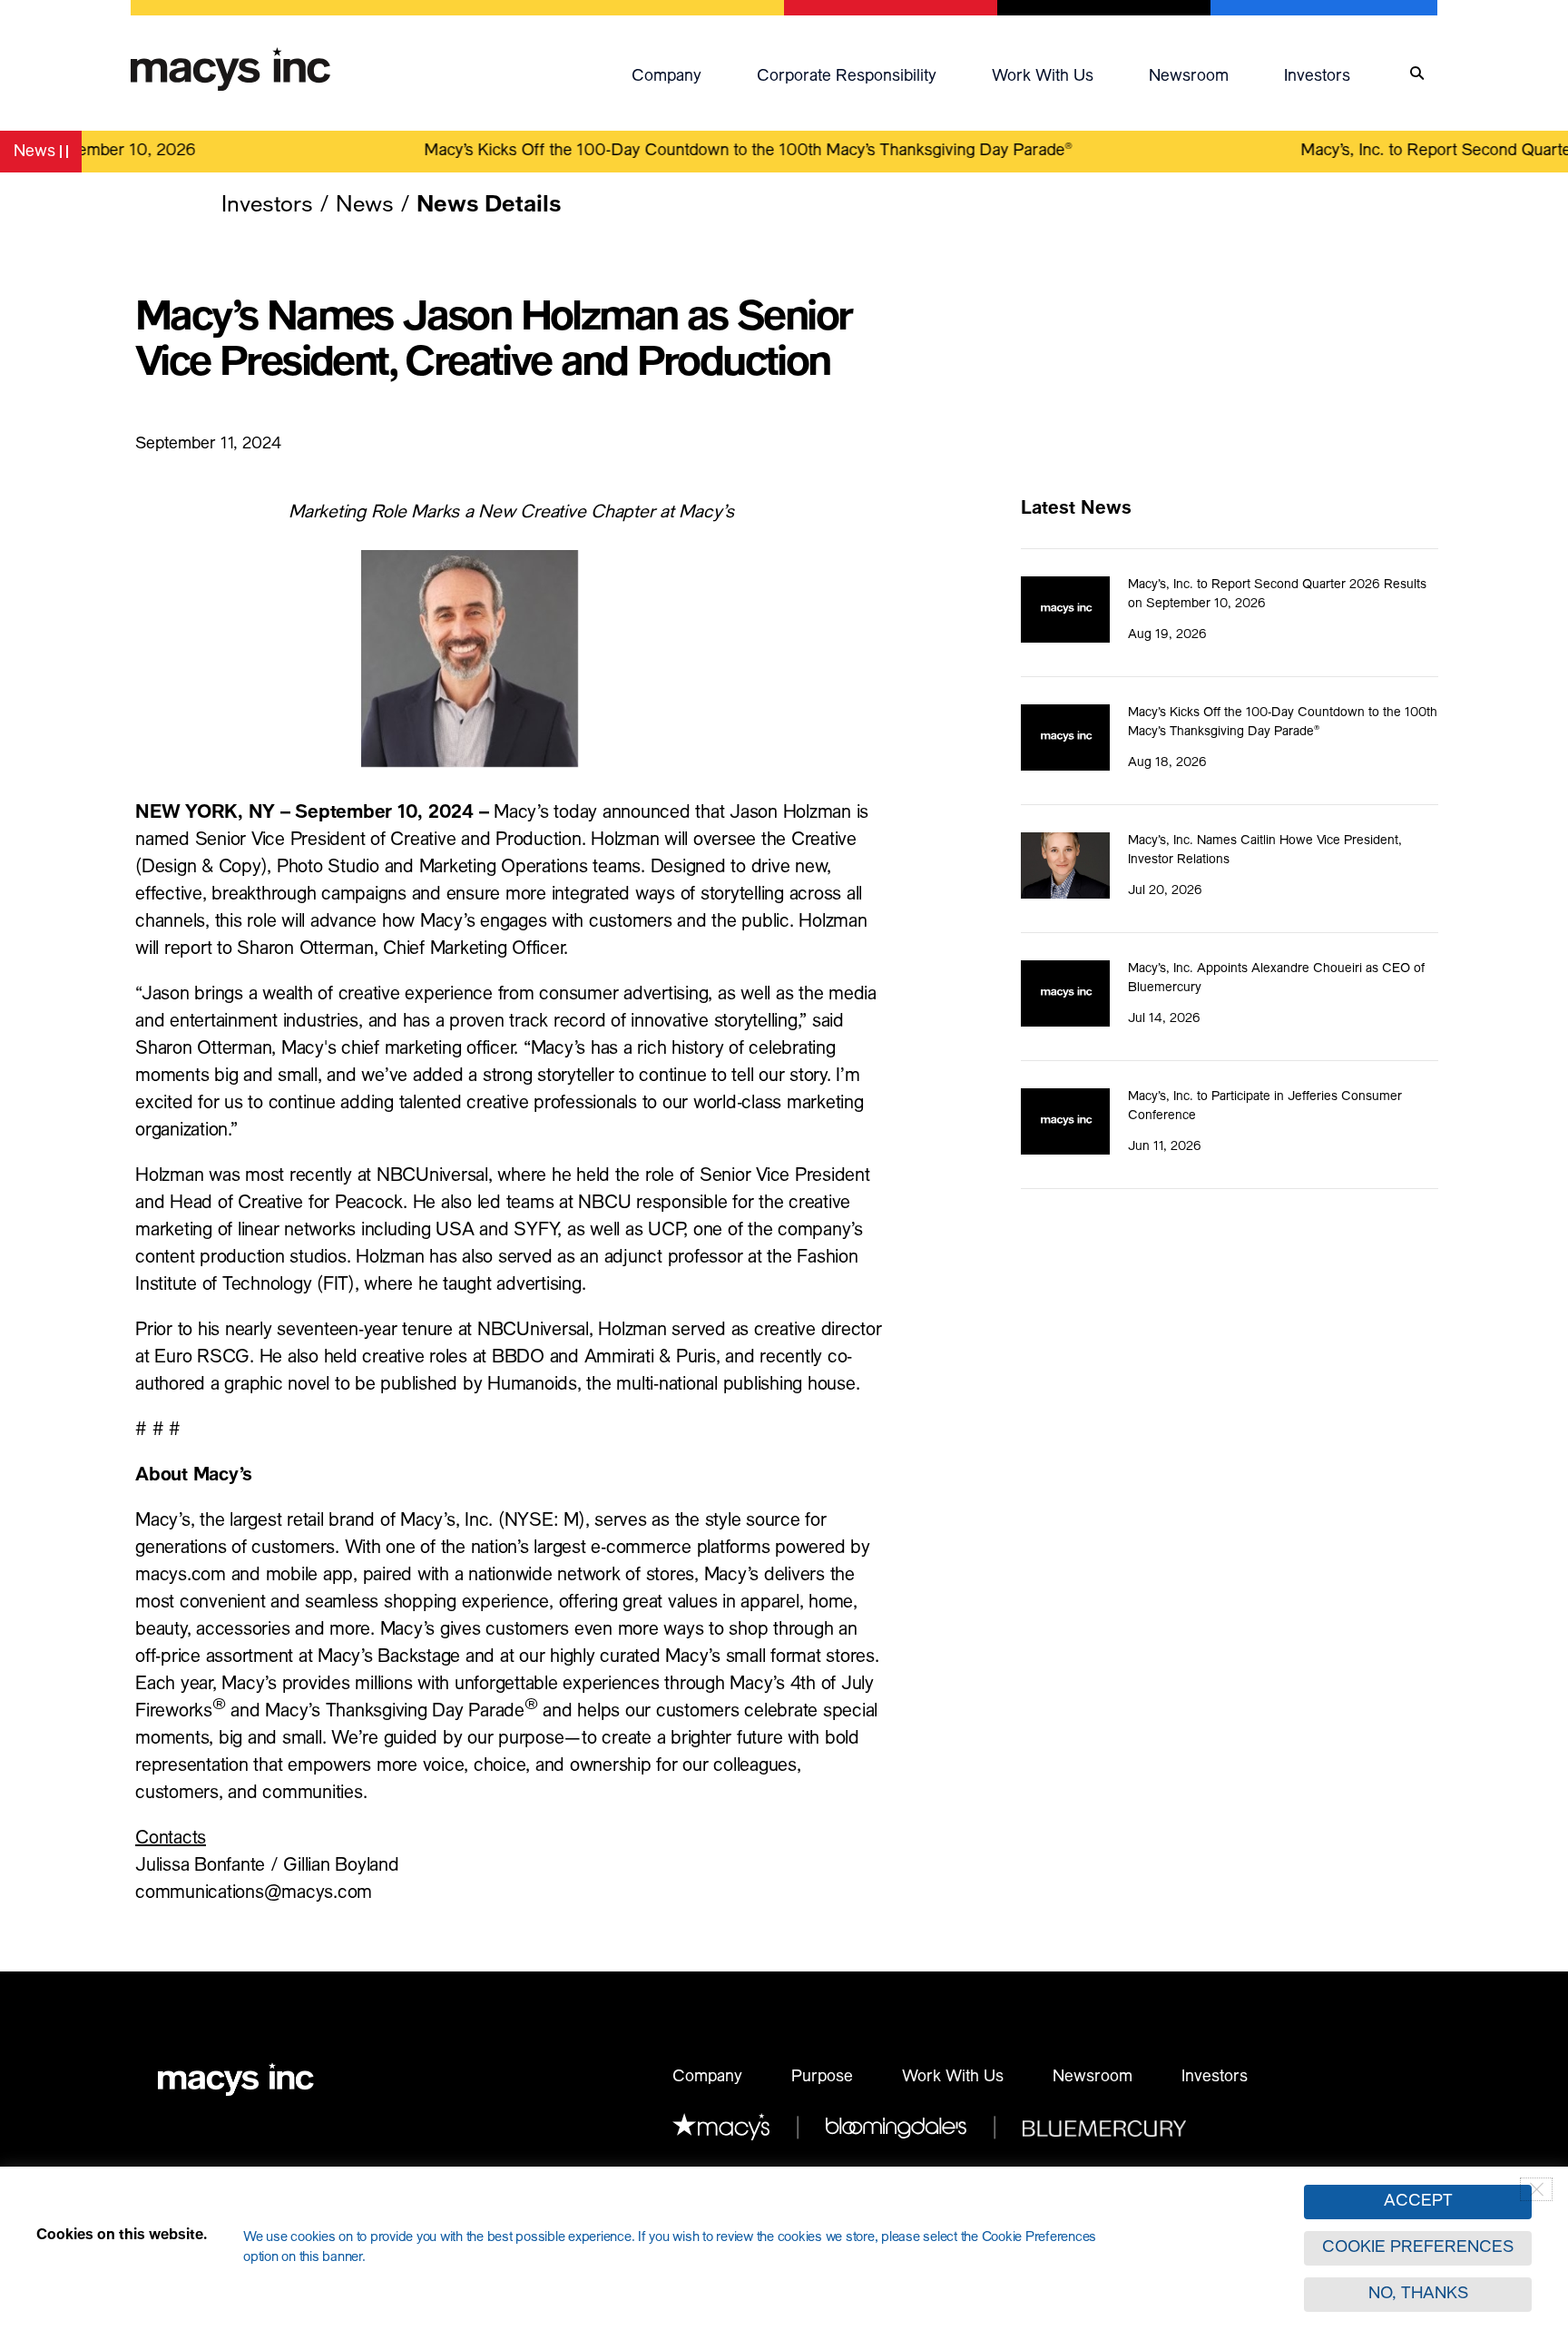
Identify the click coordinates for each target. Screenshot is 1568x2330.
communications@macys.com (254, 1894)
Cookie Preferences (1418, 2248)
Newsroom (1189, 77)
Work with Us (1043, 77)
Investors (1317, 77)
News (365, 206)
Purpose (822, 2078)
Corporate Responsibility (847, 77)
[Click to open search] (1417, 74)
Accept (1418, 2202)
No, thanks (1418, 2295)
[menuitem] (685, 74)
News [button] (47, 155)
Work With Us (953, 2078)
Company (666, 77)
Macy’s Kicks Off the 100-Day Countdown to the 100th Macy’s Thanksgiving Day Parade (719, 152)
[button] (685, 74)
